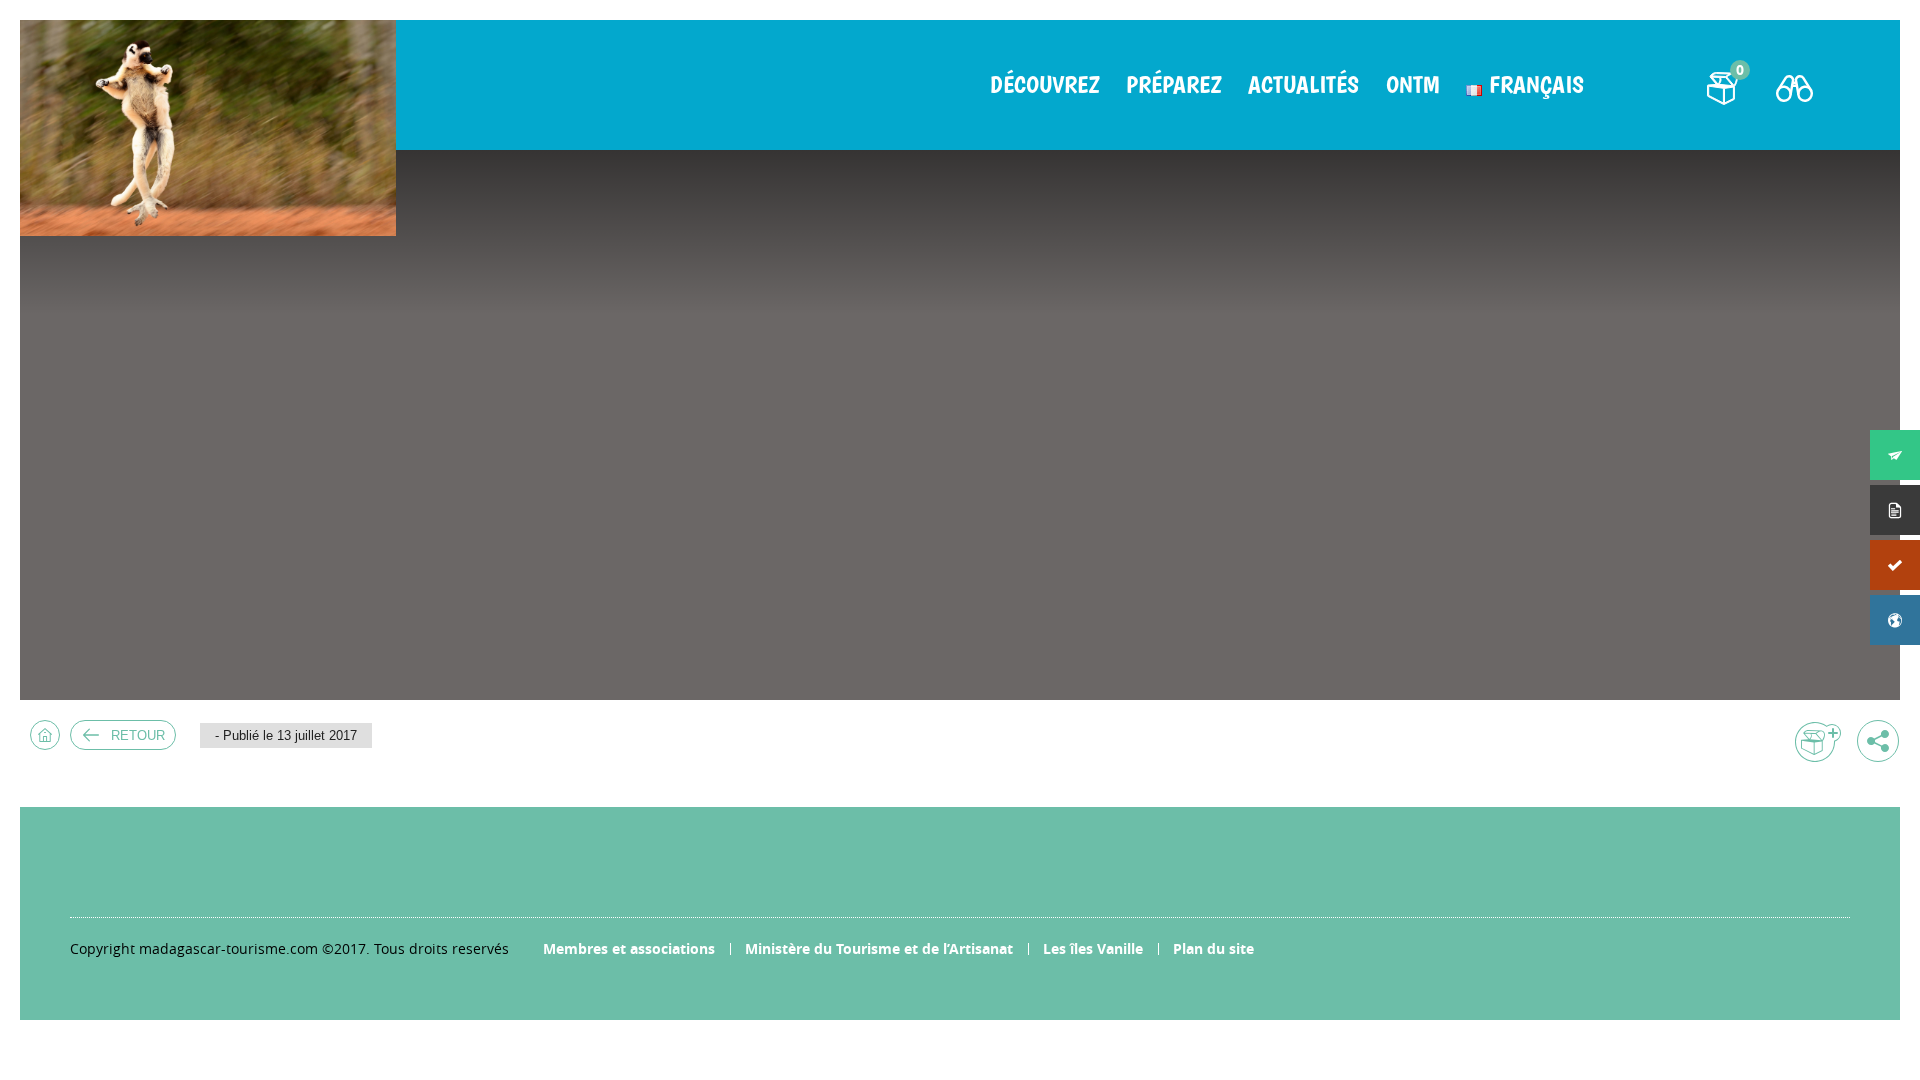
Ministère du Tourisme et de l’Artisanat (879, 948)
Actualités (1303, 85)
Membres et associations (629, 948)
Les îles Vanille (1093, 948)
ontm (1412, 85)
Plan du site (1213, 948)
